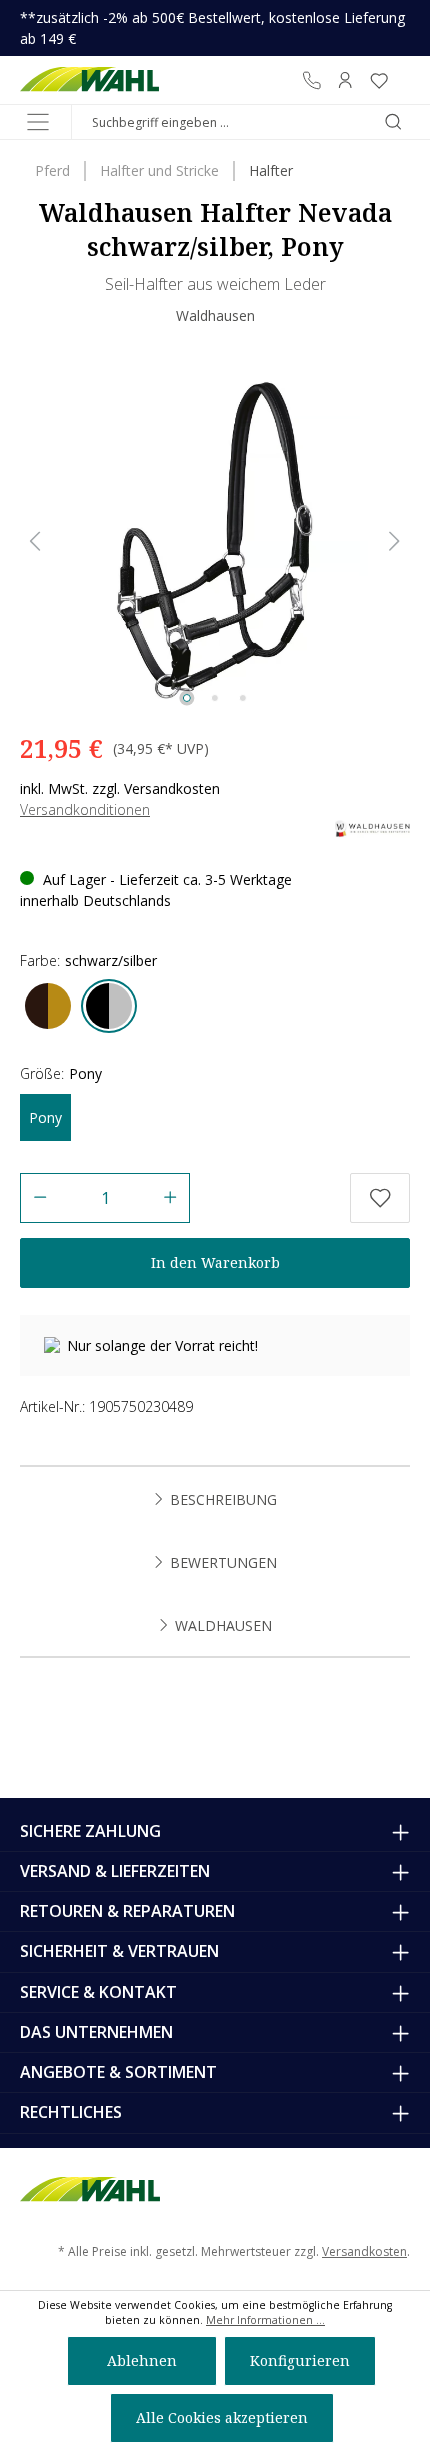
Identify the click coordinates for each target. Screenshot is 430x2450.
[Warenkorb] (403, 80)
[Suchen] (393, 122)
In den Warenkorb (215, 1262)
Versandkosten (364, 2251)
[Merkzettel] (379, 80)
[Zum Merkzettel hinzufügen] (380, 1198)
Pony (45, 1117)
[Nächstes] (395, 541)
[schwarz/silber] (109, 1006)
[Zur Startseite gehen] (89, 80)
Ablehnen (142, 2360)
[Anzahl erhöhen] (170, 1198)
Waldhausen (215, 315)
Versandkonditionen (85, 809)
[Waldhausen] (372, 827)
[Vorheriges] (35, 541)
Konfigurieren (300, 2360)
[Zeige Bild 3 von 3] (243, 698)
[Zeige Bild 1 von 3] (187, 698)
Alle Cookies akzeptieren (222, 2417)
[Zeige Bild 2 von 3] (215, 698)
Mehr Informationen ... (265, 2320)
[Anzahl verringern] (39, 1198)
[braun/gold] (48, 1006)
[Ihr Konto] (345, 80)
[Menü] (38, 122)
